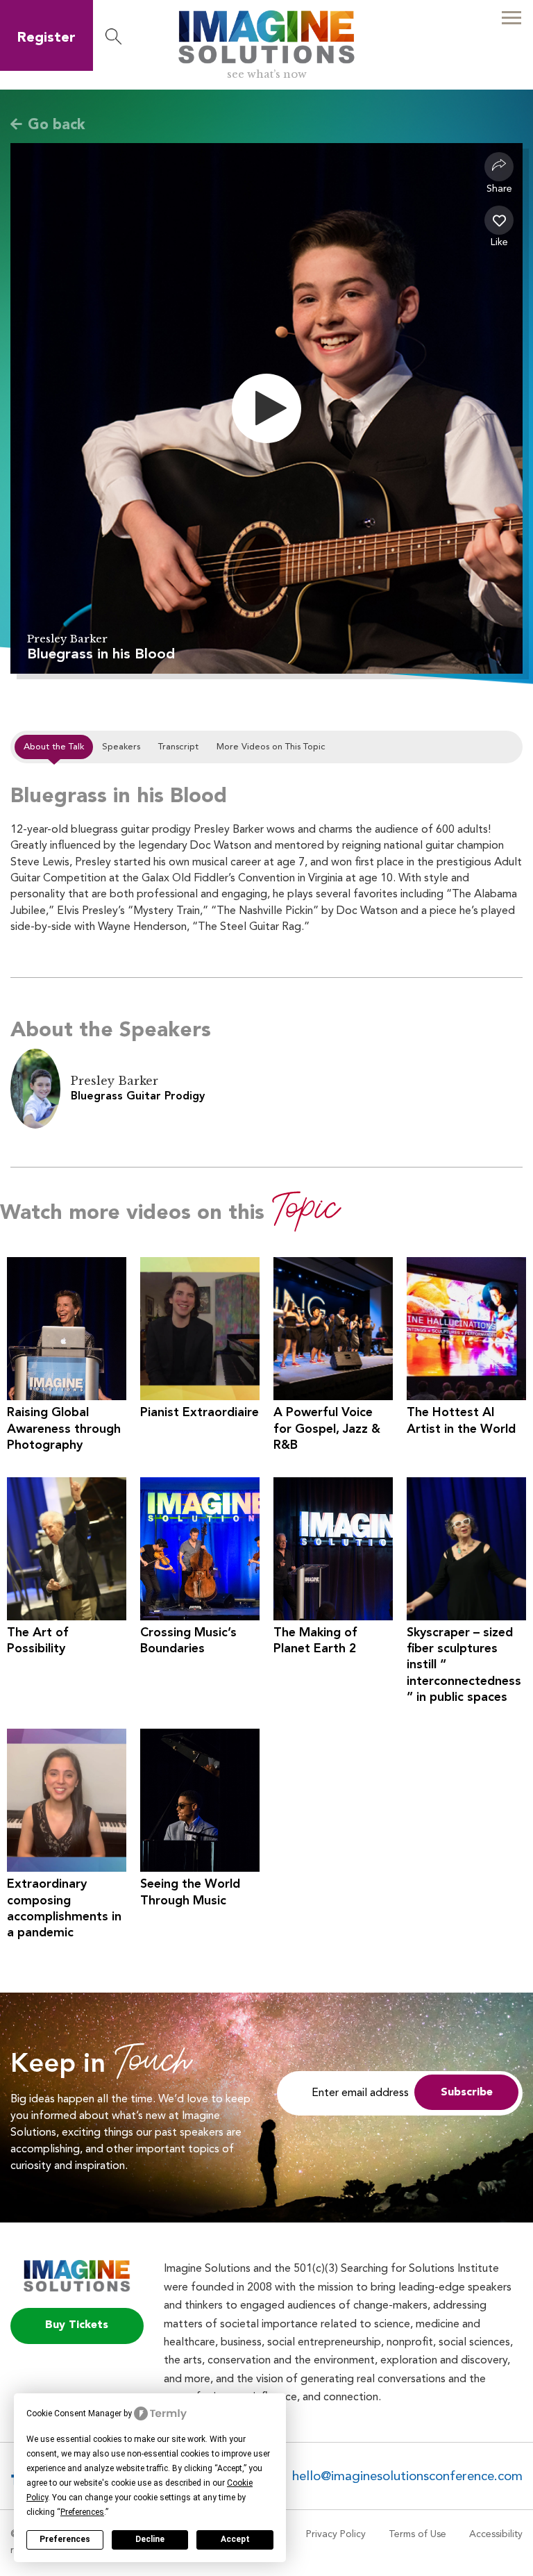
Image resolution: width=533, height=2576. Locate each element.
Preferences (65, 2539)
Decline (150, 2539)
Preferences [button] (82, 2512)
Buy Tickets (77, 2325)
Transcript (178, 747)
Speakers (121, 747)
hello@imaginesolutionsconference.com (407, 2477)
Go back (57, 125)
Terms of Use (417, 2534)
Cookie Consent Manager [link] (74, 2413)
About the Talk (54, 747)
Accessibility (496, 2534)
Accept (235, 2539)
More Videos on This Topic (271, 747)
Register (46, 38)
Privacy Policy (336, 2534)
